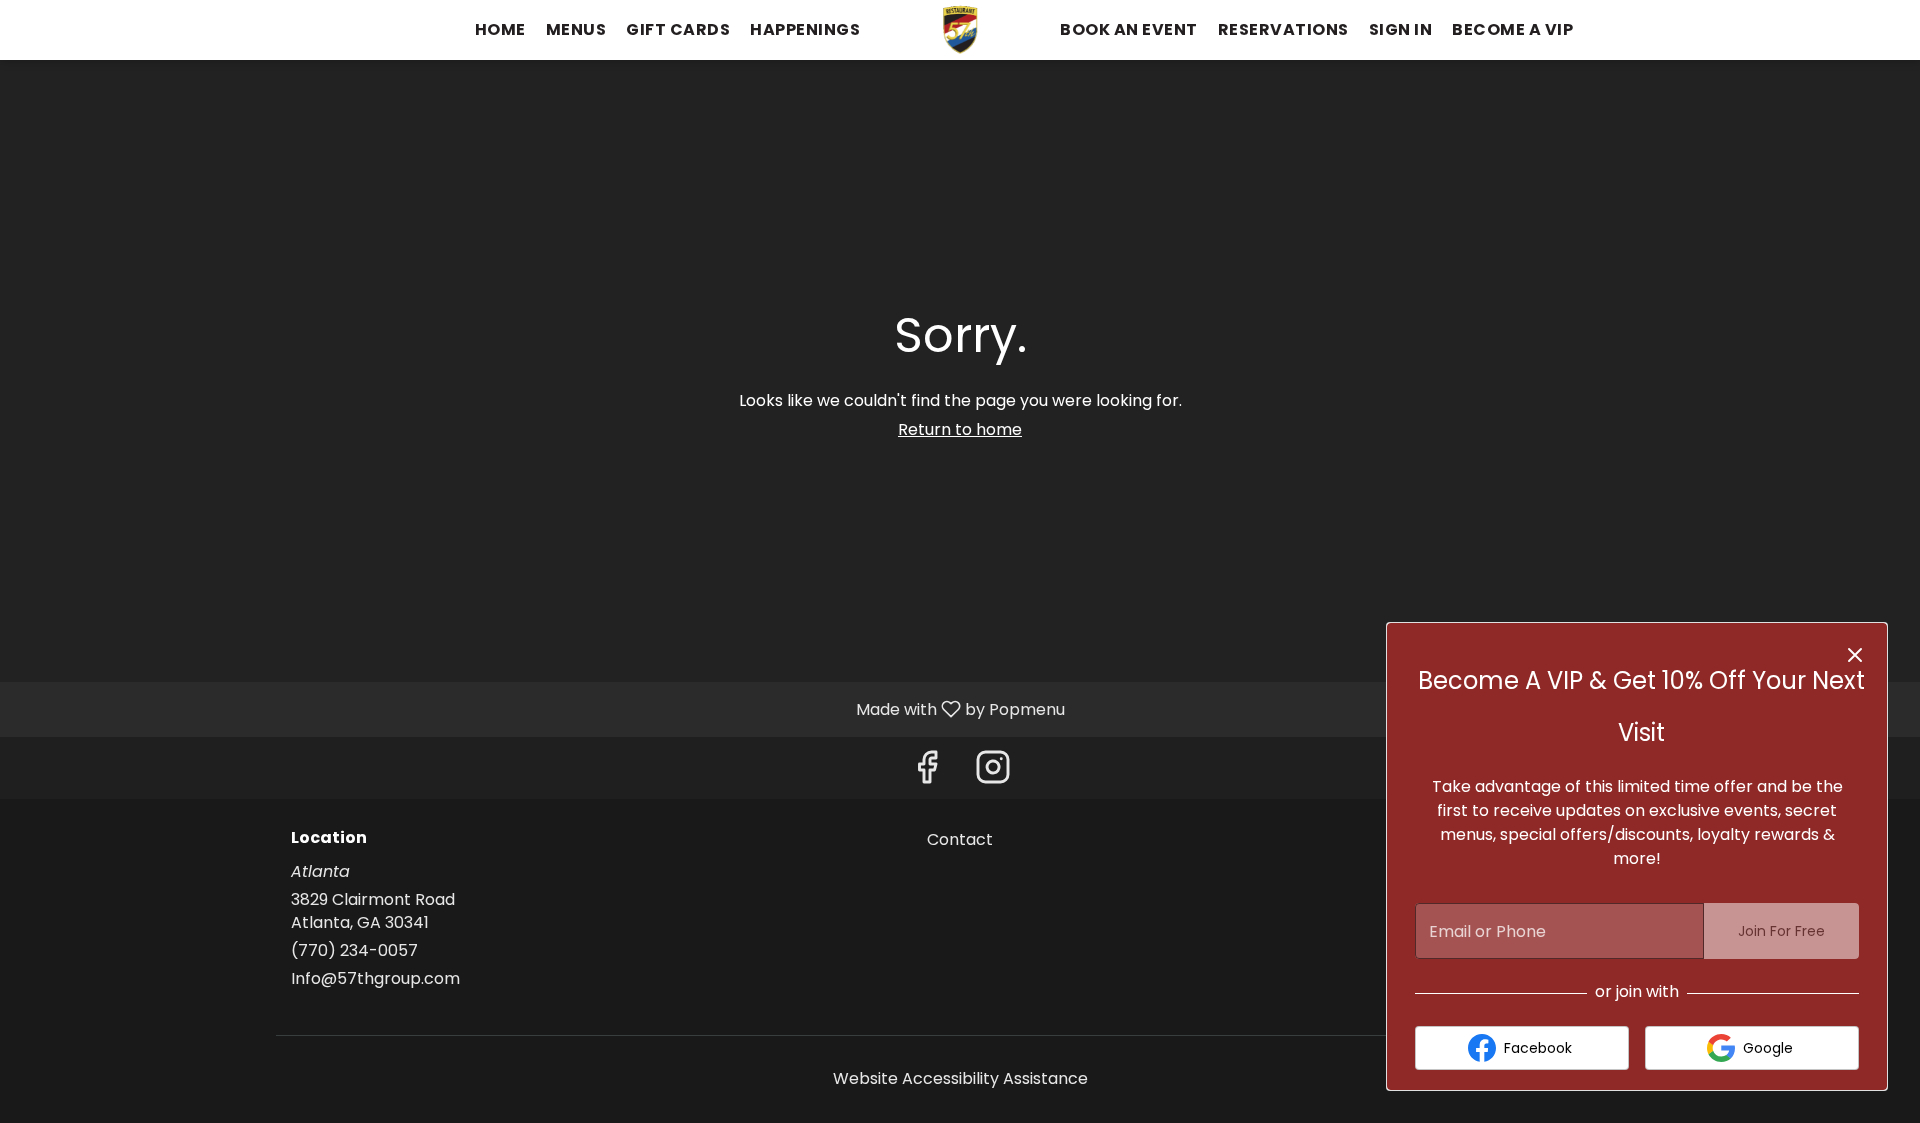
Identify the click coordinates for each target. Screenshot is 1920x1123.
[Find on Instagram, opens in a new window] (993, 772)
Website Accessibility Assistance (960, 1079)
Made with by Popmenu (540, 708)
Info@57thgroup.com (375, 979)
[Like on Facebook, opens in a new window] (927, 772)
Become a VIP (1512, 29)
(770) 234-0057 (354, 951)
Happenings (805, 29)
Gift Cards (678, 29)
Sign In (1401, 29)
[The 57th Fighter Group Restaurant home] (960, 30)
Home (500, 29)
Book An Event (1129, 29)
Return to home (960, 429)
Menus (576, 29)
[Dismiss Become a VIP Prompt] (1855, 655)
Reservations (1283, 29)
